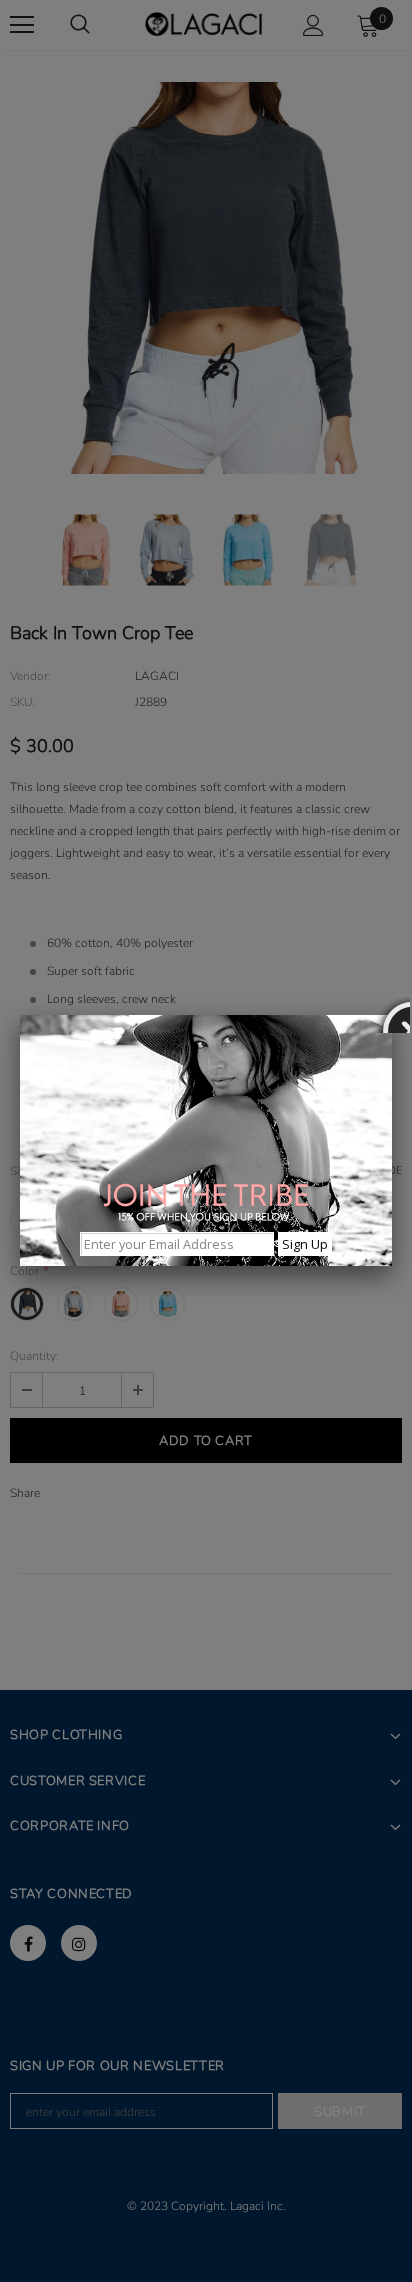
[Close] (392, 1015)
